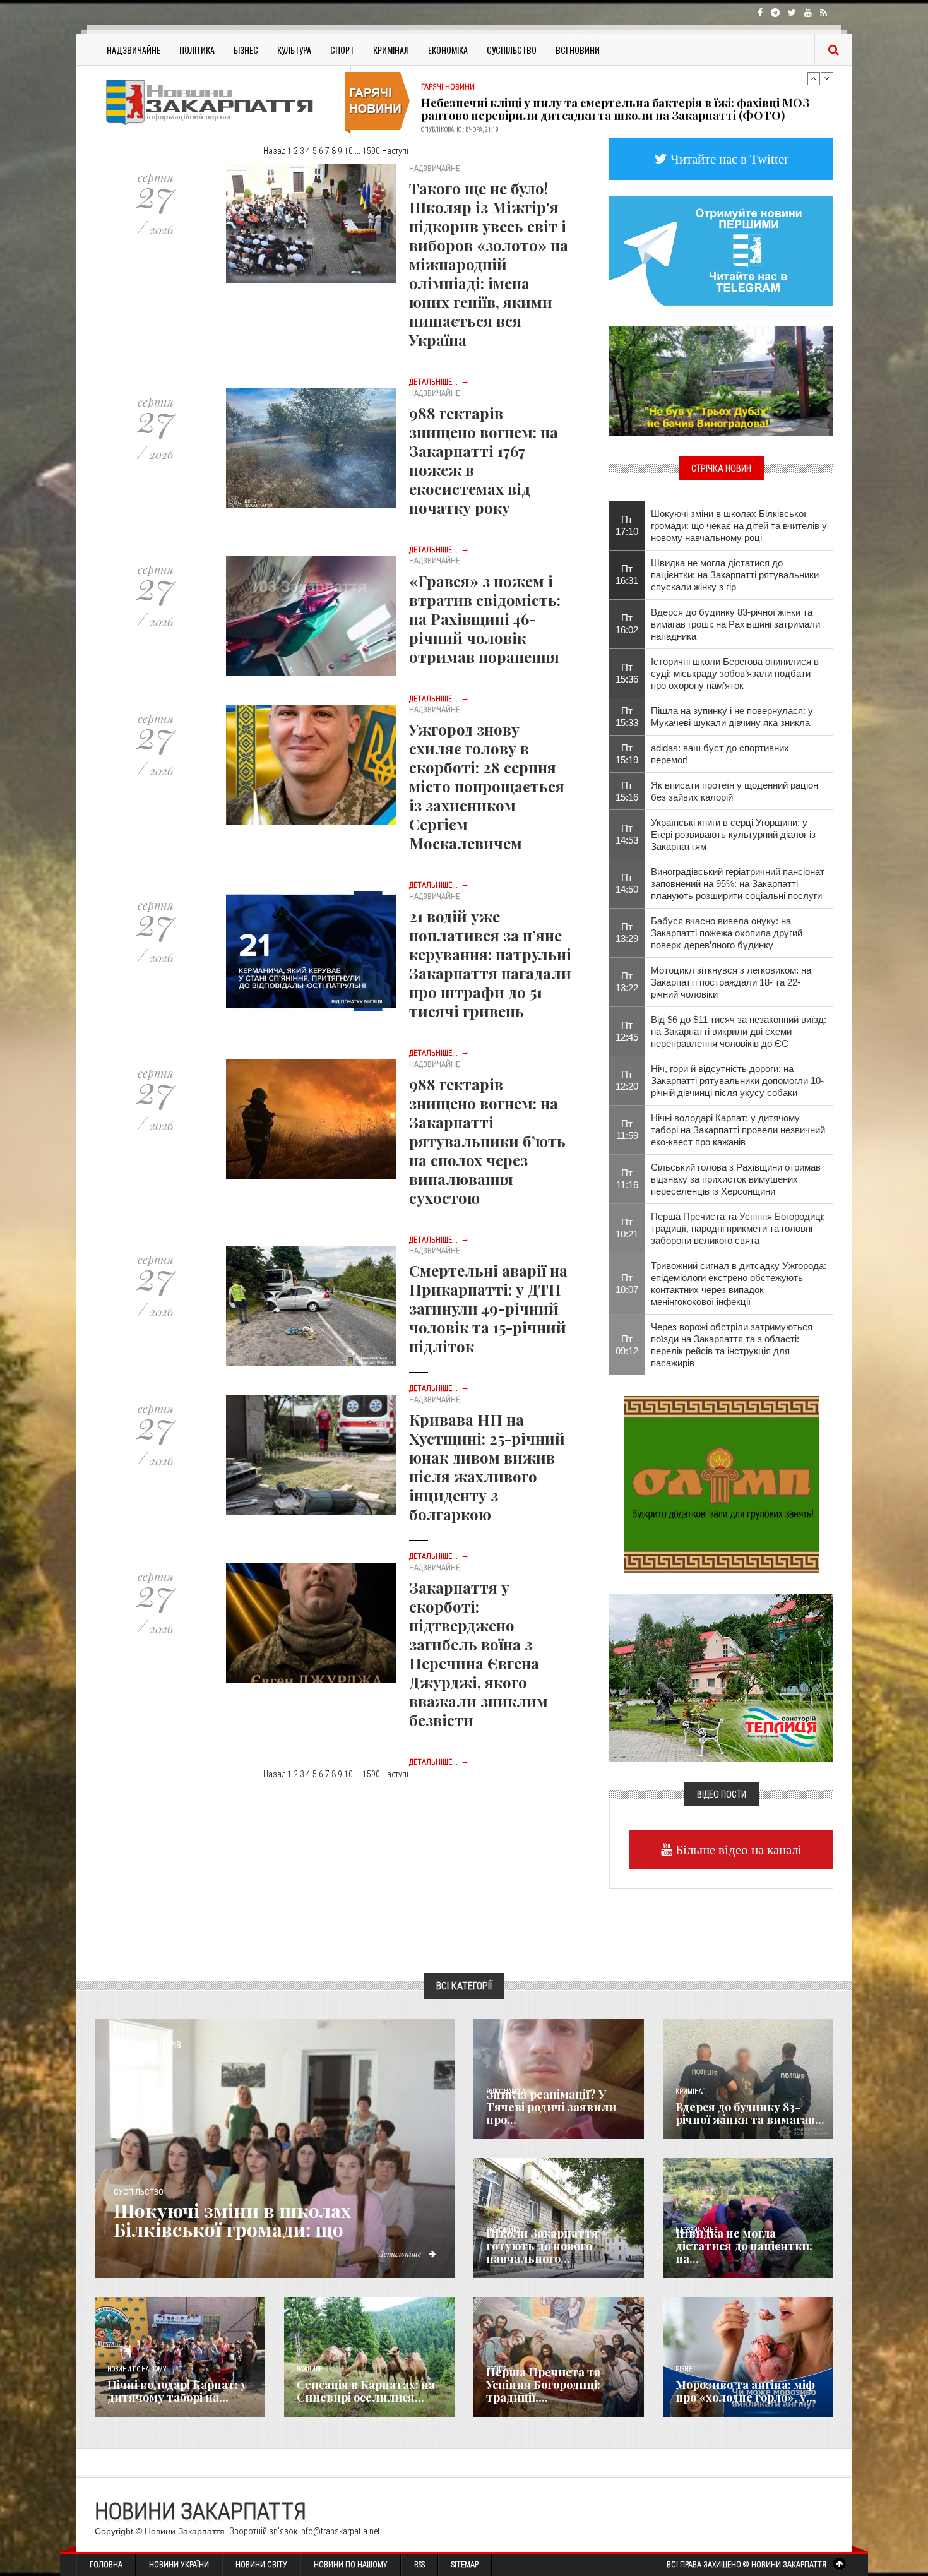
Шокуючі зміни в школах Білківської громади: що (232, 2220)
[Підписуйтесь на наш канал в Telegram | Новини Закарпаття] (721, 250)
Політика (197, 50)
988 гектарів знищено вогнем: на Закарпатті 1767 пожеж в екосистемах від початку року (484, 460)
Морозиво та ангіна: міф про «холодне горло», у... (746, 2391)
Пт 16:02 (627, 624)
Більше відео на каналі (737, 1850)
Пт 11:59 (627, 1130)
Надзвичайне (134, 50)
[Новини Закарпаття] (218, 102)
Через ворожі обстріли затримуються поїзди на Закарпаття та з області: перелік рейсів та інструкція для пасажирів (732, 1345)
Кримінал (391, 50)
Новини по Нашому (351, 2565)
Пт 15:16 (627, 791)
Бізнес (246, 50)
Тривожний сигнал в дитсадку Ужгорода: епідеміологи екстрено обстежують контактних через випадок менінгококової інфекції (739, 1284)
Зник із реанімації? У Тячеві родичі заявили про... (551, 2107)
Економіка (448, 50)
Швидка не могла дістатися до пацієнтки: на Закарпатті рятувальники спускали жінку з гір (735, 575)
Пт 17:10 (627, 525)
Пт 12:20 (627, 1080)
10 (348, 151)
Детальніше (401, 2253)
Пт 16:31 (627, 575)
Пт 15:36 (627, 673)
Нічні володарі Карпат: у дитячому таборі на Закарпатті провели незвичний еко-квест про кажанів (738, 1130)
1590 (371, 151)
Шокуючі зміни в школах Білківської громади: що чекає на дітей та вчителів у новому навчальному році (739, 526)
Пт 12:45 (627, 1031)
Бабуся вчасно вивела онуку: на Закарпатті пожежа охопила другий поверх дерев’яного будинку (727, 933)
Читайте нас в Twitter (728, 159)
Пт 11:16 (627, 1179)
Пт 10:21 (627, 1228)
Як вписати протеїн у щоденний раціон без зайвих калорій (735, 791)
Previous (814, 78)
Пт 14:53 (627, 834)
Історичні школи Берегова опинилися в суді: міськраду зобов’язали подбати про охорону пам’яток (735, 673)
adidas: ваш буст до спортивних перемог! (720, 754)
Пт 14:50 (627, 883)
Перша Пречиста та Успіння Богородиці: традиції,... (543, 2385)
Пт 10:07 (627, 1284)
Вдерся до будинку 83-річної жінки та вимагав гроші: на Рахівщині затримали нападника (735, 624)
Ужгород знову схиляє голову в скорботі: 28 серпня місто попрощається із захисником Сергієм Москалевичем (487, 786)
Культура (294, 50)
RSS (419, 2565)
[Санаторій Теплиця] (721, 1676)
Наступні (397, 151)
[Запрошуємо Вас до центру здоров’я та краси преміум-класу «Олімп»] (722, 1483)
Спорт (342, 50)
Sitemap (465, 2565)
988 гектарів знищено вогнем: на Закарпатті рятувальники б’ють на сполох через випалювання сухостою (487, 1141)
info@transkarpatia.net (340, 2531)
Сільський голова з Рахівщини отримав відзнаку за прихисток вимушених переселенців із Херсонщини (736, 1179)
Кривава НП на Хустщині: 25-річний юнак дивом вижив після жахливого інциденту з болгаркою (487, 1467)
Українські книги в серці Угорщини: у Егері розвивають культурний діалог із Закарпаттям (733, 834)
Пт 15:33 (627, 717)
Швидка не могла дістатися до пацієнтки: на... (744, 2246)
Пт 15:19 (627, 754)
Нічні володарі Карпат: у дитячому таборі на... (177, 2391)
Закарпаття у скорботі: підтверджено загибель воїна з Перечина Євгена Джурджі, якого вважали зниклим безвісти (479, 1654)
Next (827, 78)
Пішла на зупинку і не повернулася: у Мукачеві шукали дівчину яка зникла (732, 717)
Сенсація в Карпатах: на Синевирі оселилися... (366, 2391)
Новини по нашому (137, 2369)
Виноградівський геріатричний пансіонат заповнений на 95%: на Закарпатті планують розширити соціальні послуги (738, 884)
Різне (684, 2369)
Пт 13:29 (627, 933)
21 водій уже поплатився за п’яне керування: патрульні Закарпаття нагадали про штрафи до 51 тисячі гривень (490, 963)
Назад (274, 151)
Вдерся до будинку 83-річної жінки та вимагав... (750, 2113)
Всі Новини (578, 50)
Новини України (179, 2565)
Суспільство (512, 50)
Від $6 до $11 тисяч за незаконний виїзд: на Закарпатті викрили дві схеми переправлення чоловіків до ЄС (739, 1031)
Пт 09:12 (627, 1345)
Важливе (309, 2369)
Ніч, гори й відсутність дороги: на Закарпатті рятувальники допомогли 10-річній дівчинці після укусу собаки (737, 1081)
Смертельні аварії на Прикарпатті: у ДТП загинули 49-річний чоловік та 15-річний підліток (488, 1308)
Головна (106, 2565)
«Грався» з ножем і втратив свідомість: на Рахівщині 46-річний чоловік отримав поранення (485, 619)
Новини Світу (261, 2565)
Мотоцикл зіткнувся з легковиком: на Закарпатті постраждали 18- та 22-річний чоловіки (731, 982)
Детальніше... (439, 382)
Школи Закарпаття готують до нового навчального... (542, 2246)
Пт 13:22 (627, 982)
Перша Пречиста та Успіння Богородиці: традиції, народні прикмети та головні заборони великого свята (738, 1228)
